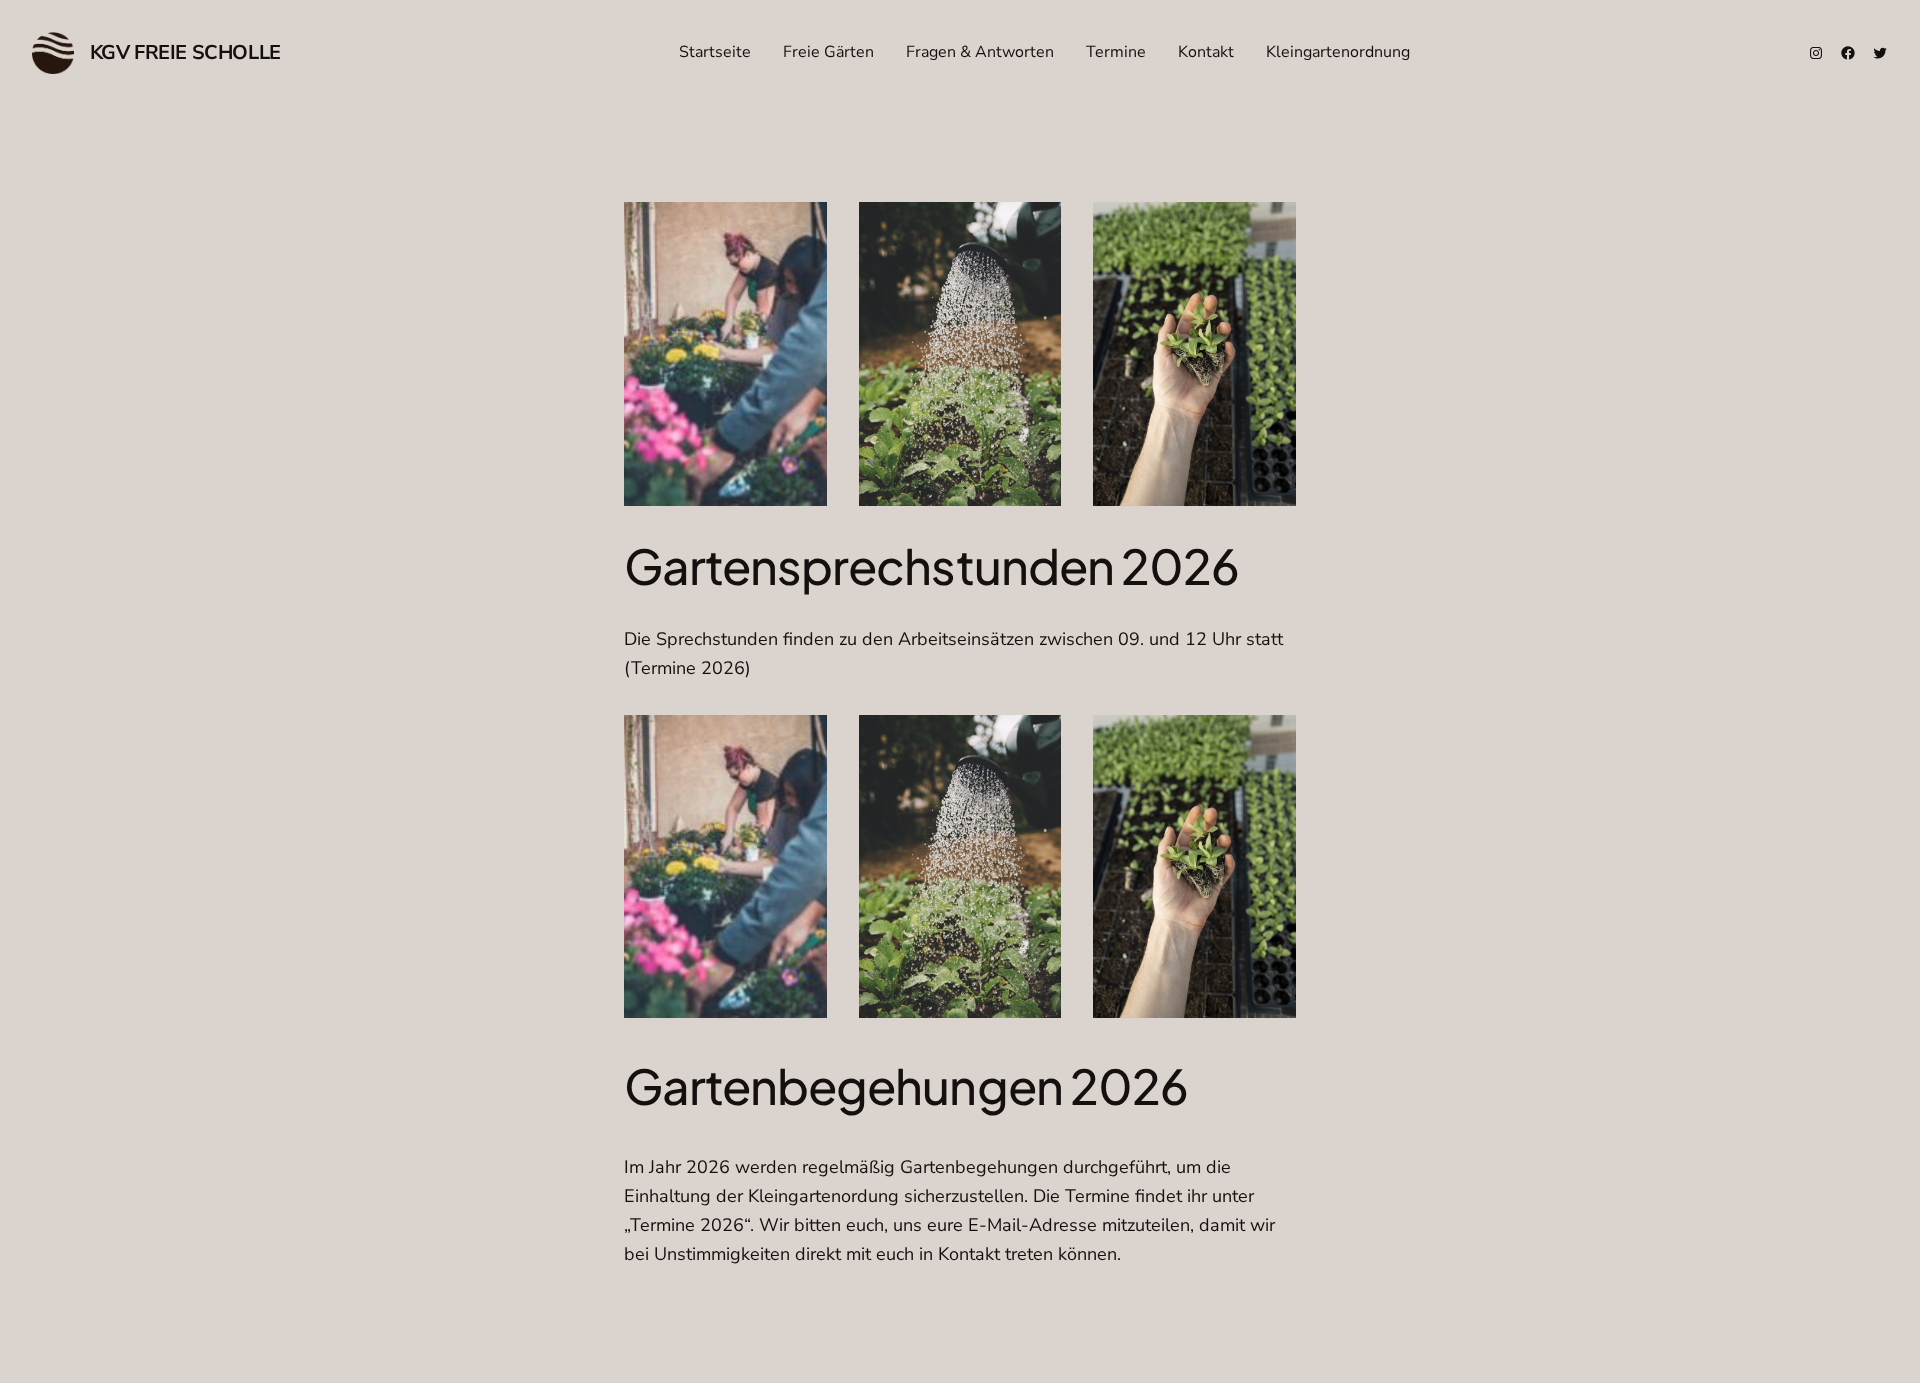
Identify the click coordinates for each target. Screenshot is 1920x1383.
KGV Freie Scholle (185, 52)
